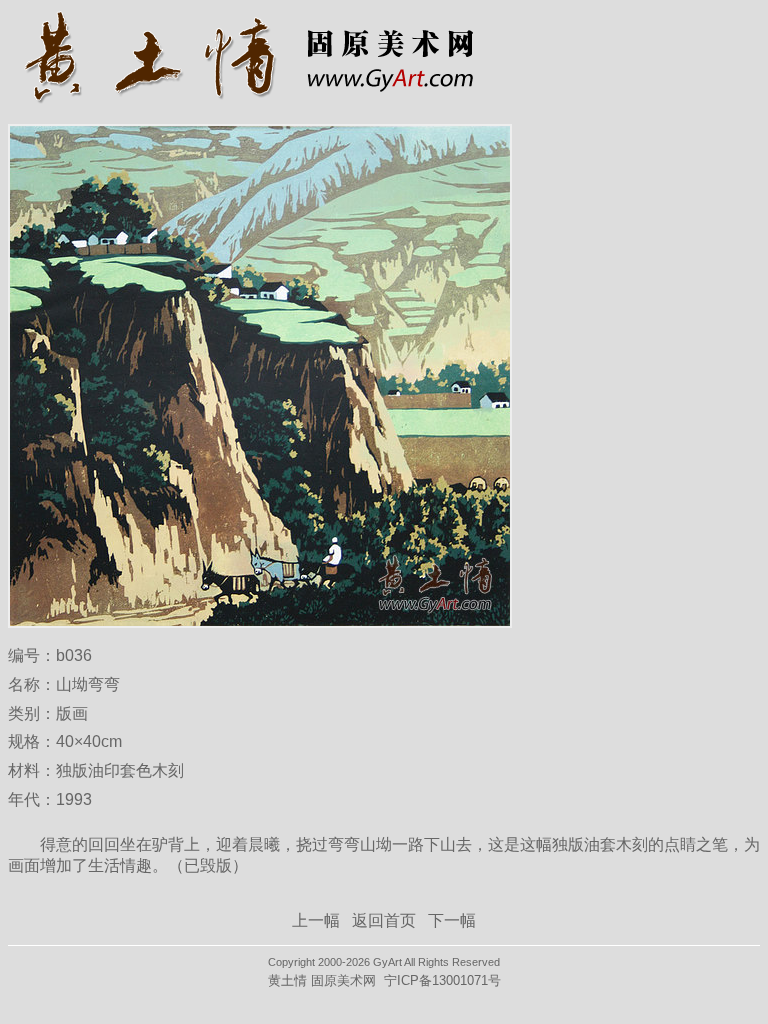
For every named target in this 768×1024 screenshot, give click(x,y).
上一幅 (316, 920)
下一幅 (452, 920)
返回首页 (384, 920)
